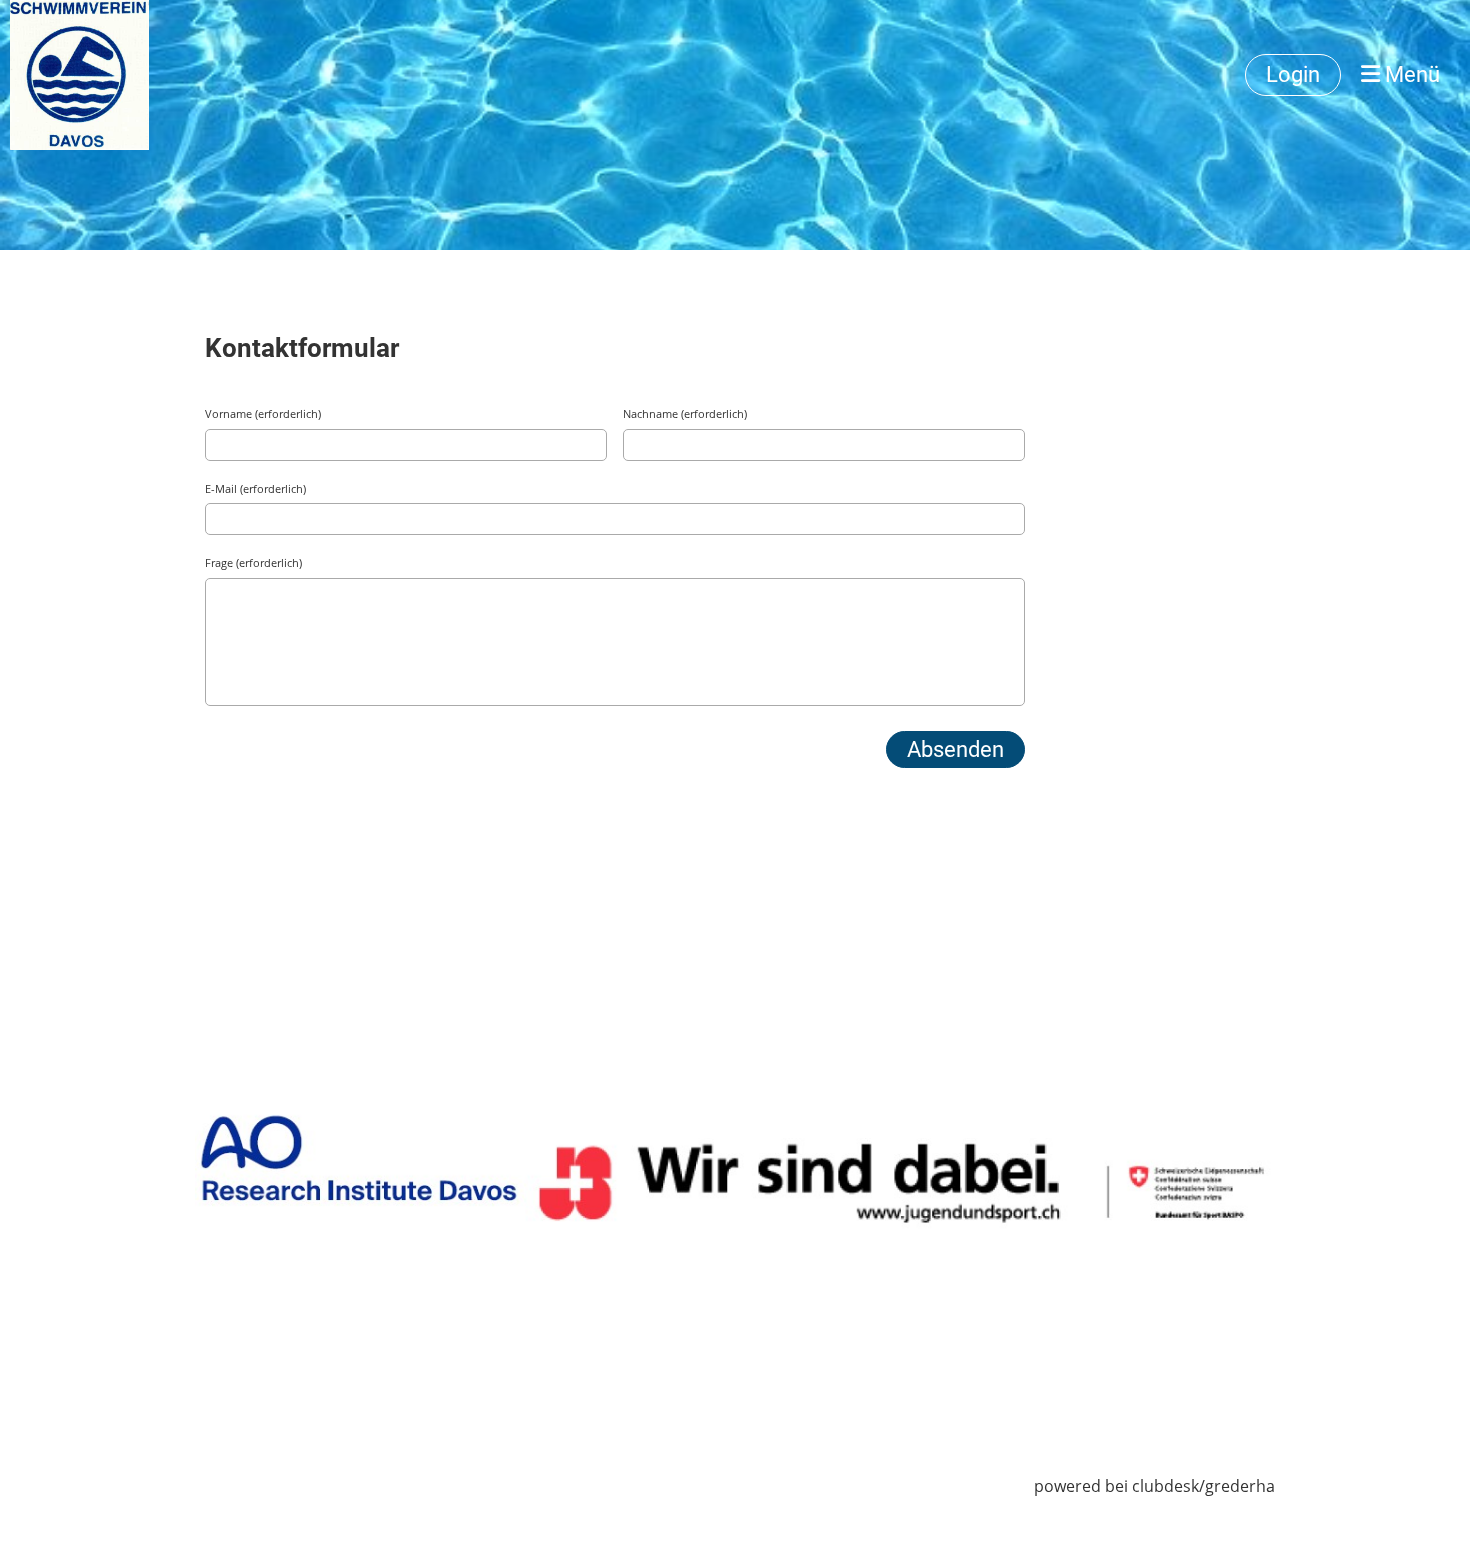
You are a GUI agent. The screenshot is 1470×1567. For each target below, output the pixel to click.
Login (1293, 74)
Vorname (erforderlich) (263, 413)
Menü (1410, 74)
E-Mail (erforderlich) (255, 488)
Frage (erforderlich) (253, 562)
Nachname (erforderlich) (685, 413)
